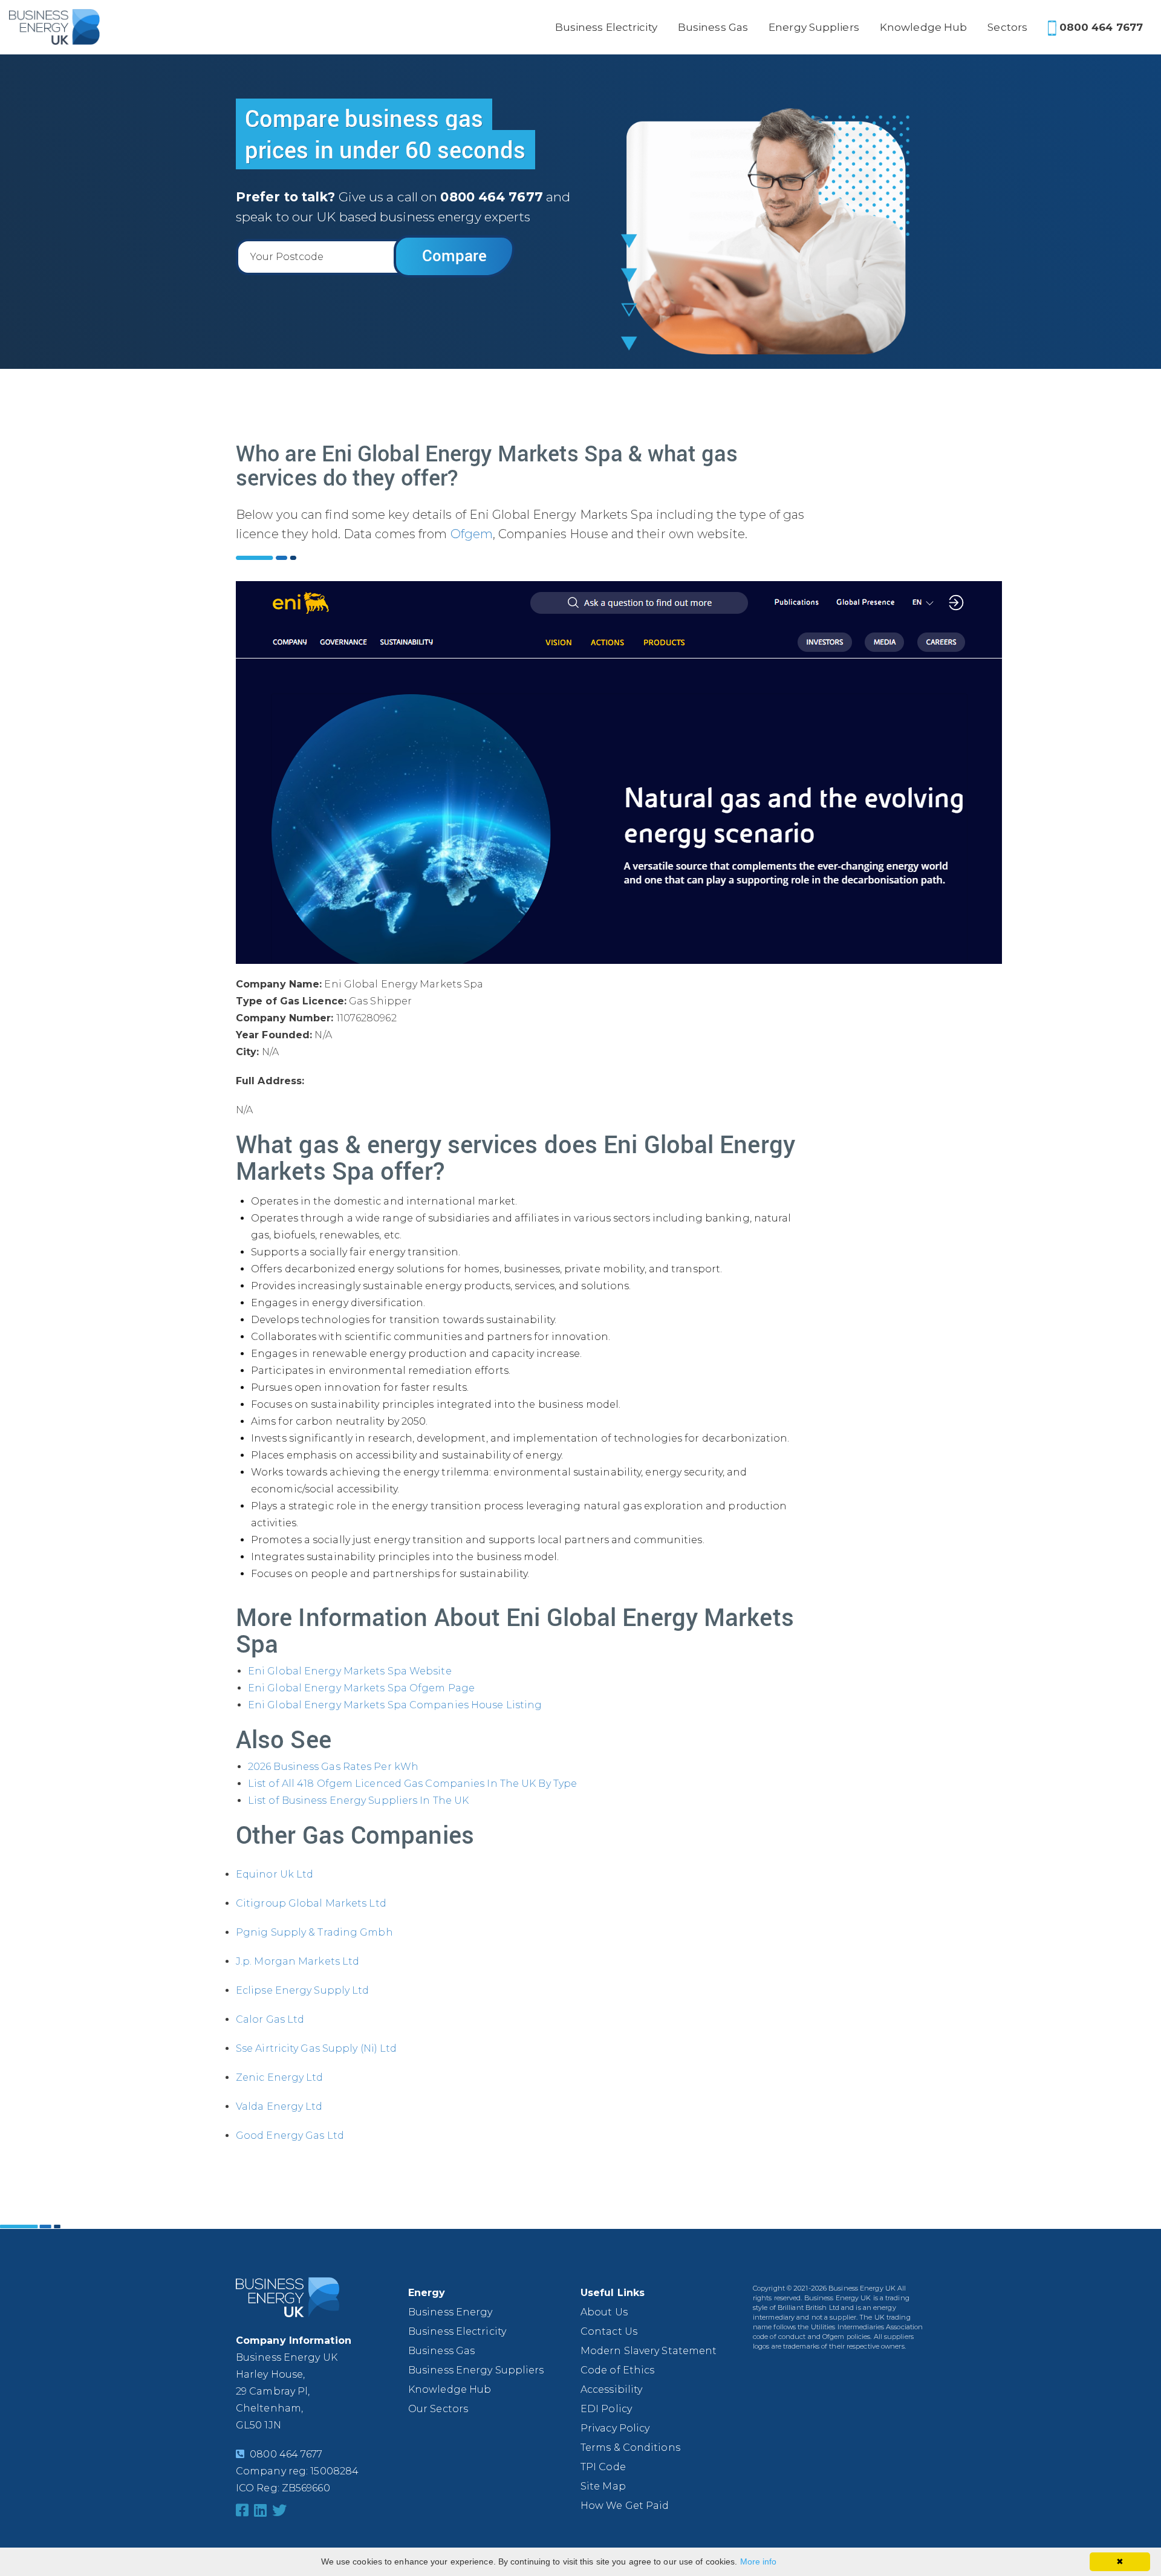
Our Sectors (438, 2409)
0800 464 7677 (1100, 27)
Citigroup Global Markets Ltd (311, 1903)
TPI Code (603, 2467)
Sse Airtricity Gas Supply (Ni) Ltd (316, 2048)
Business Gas (713, 27)
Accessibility (611, 2389)
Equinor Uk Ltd (275, 1874)
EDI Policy (606, 2409)
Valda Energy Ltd (279, 2106)
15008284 (334, 2471)
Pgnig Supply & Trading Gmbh (314, 1932)
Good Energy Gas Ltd (290, 2135)
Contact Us (609, 2331)
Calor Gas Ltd (270, 2019)
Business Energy (450, 2312)
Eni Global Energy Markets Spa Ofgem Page (361, 1688)
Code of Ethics (617, 2370)
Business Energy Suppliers (476, 2370)
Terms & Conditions (630, 2448)
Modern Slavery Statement (649, 2351)
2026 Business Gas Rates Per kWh (333, 1767)
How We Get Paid (625, 2506)
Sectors (1007, 27)
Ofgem (472, 534)
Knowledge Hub (923, 27)
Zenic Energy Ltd (280, 2077)
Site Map (603, 2486)
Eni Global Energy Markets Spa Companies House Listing (395, 1705)
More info (759, 2561)
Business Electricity (606, 27)
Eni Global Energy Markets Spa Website (350, 1671)
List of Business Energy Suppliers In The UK (358, 1800)
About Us (604, 2312)
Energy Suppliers (814, 27)
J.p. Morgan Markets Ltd (298, 1961)
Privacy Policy (615, 2428)
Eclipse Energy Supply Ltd (303, 1990)
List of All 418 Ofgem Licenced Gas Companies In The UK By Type (412, 1784)
